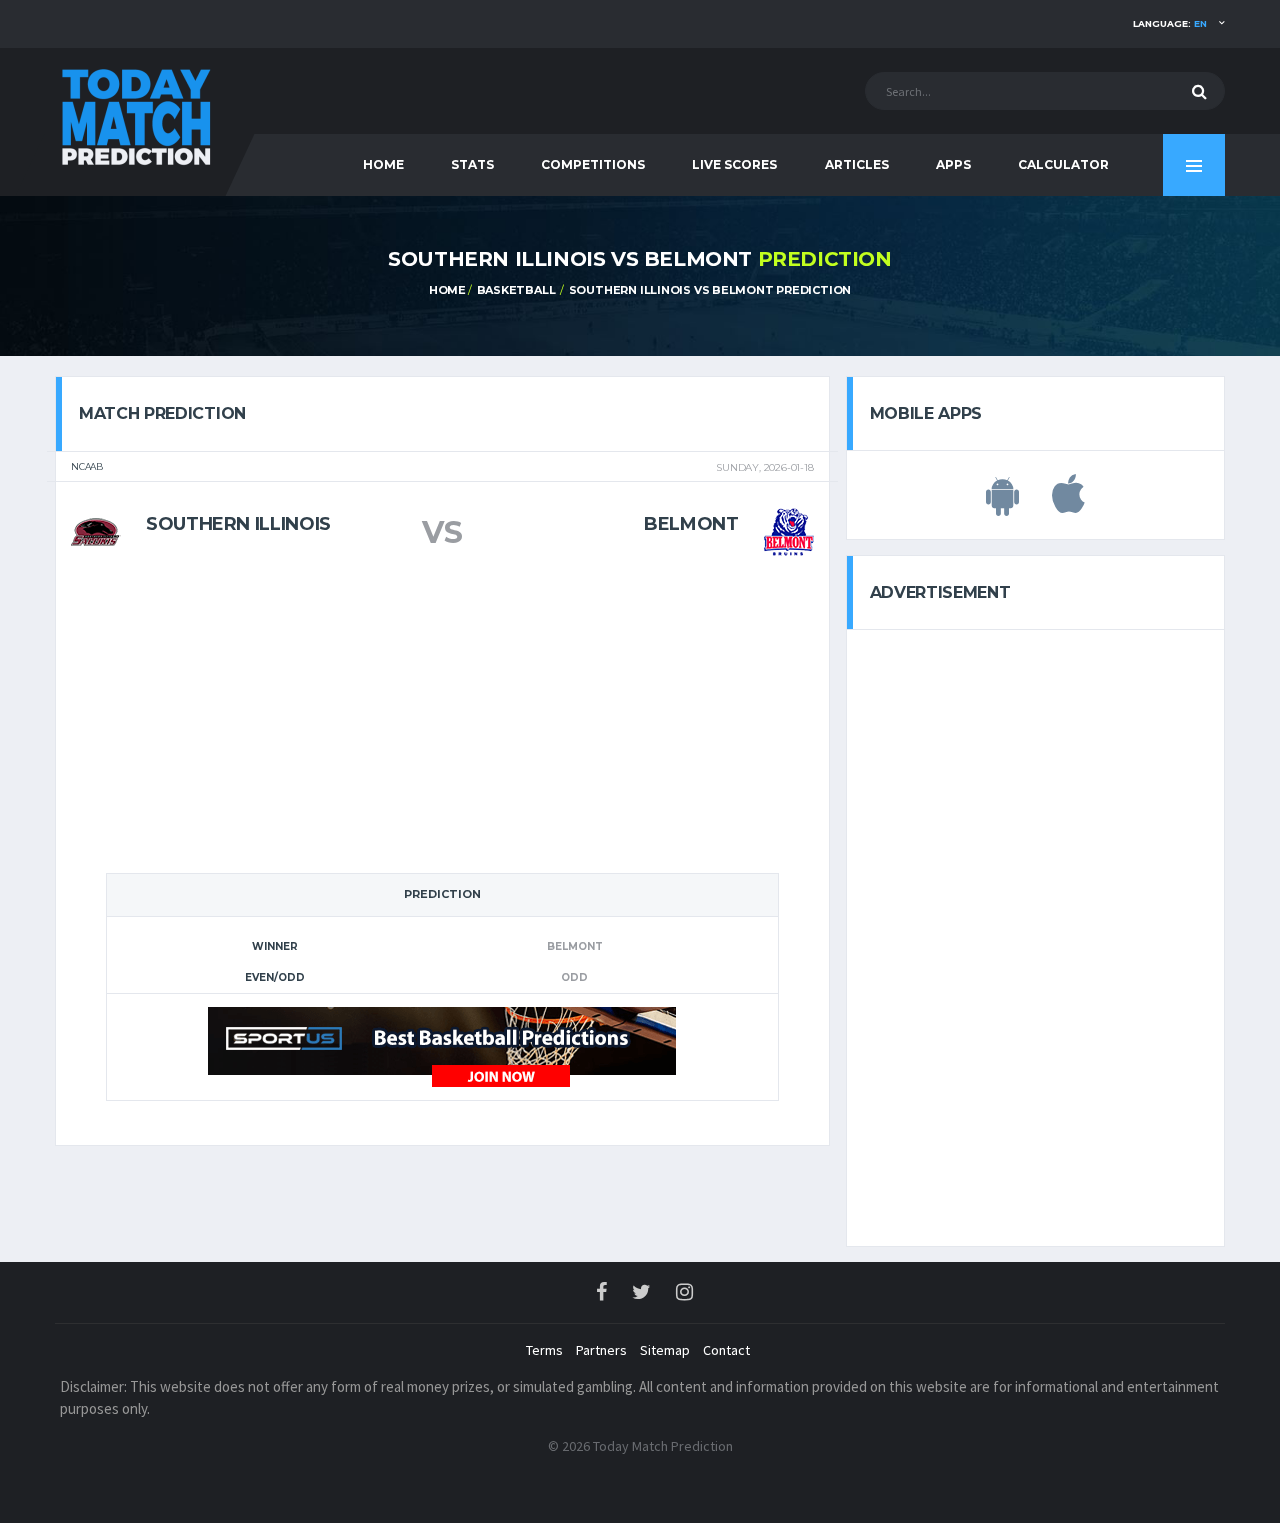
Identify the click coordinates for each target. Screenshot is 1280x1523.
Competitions (593, 164)
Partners (601, 1350)
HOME (383, 164)
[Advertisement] (442, 722)
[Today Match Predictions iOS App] (1068, 505)
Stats (472, 164)
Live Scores (734, 164)
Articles (857, 164)
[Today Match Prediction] (135, 112)
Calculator (1063, 164)
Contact (726, 1350)
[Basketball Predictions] (442, 1046)
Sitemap (665, 1350)
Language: (1170, 23)
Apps (953, 164)
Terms (544, 1350)
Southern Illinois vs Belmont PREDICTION (710, 290)
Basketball (516, 290)
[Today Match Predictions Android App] (1002, 505)
